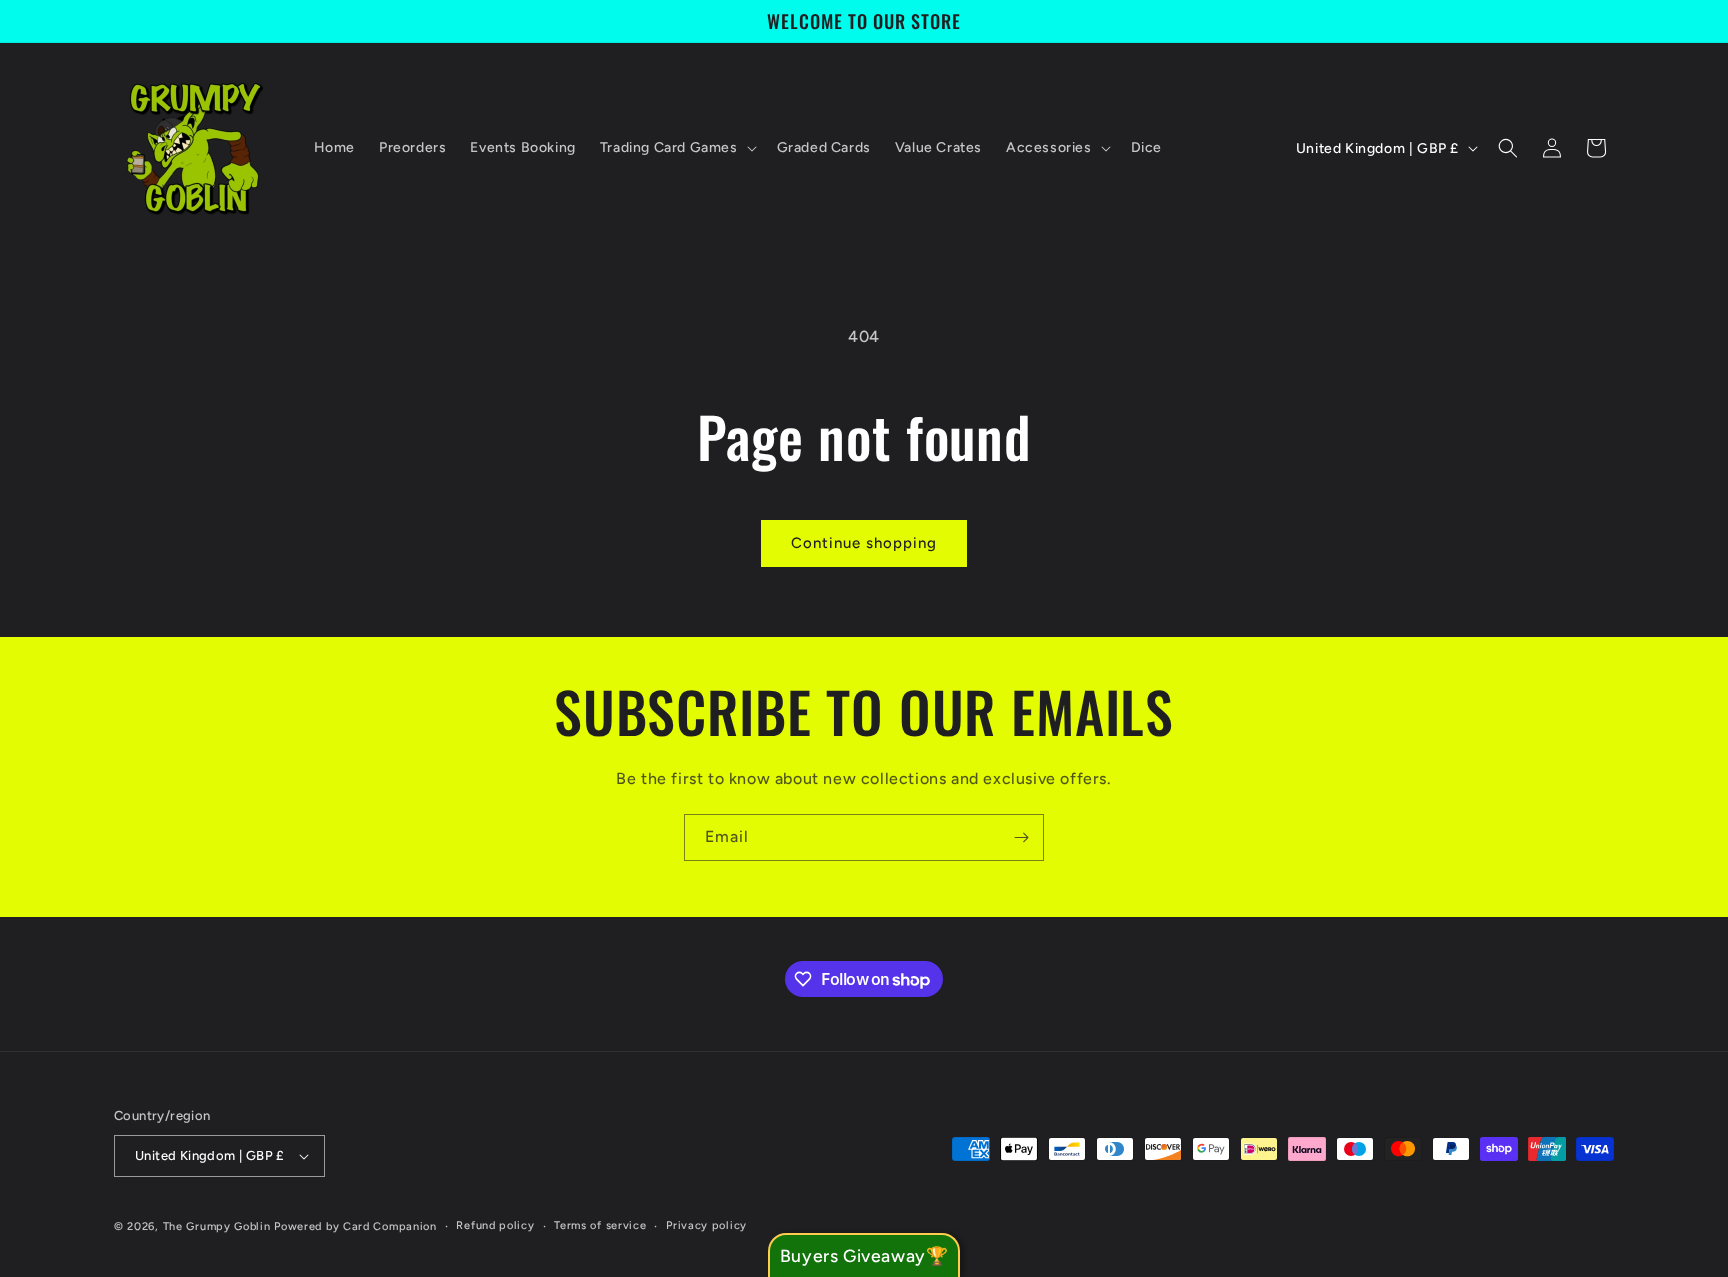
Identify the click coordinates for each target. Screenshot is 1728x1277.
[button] (676, 148)
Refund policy (495, 1225)
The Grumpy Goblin (217, 1226)
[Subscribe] (1021, 837)
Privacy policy (706, 1225)
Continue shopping (864, 543)
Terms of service (600, 1225)
